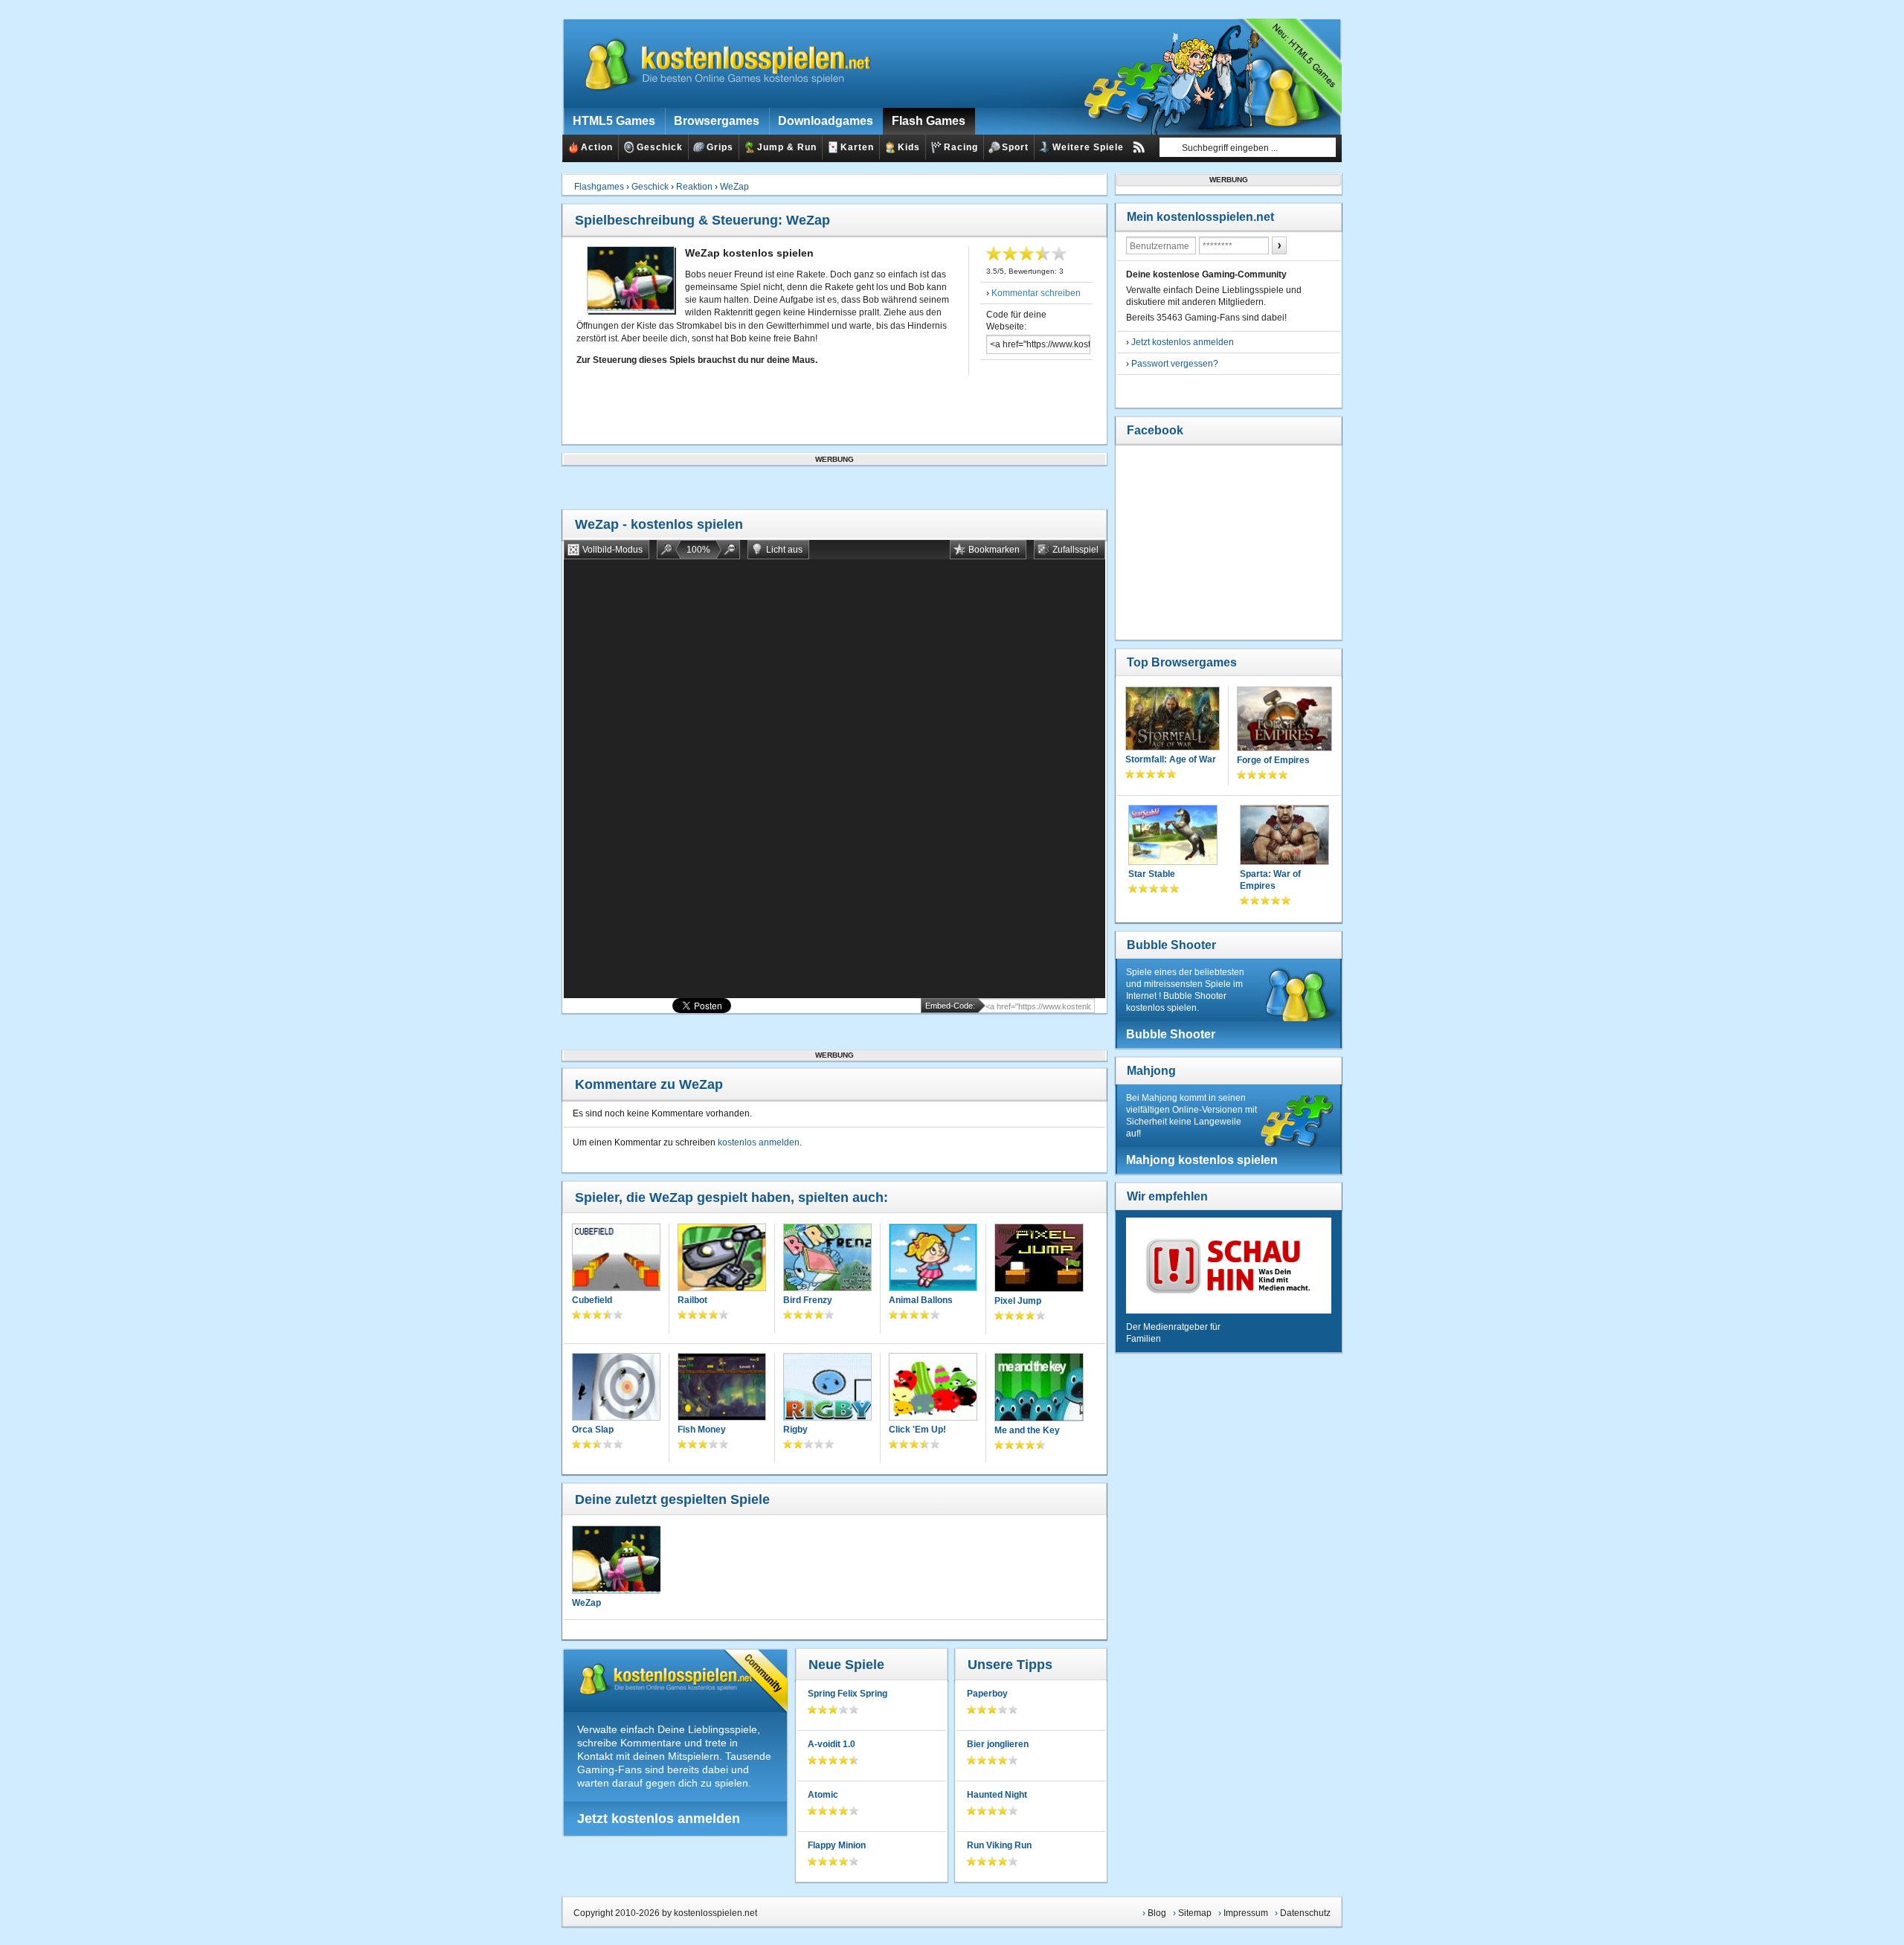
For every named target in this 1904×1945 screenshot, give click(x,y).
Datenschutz (1305, 1913)
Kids (909, 147)
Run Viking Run (999, 1845)
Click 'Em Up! (917, 1430)
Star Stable (1152, 874)
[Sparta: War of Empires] (1284, 836)
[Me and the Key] (1039, 1389)
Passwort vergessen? (1175, 364)
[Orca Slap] (616, 1388)
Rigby (795, 1430)
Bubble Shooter (1171, 945)
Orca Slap (593, 1430)
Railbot (692, 1300)
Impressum (1246, 1913)
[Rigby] (827, 1388)
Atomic (823, 1795)
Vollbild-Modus (612, 550)
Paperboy (987, 1694)
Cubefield (592, 1300)
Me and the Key (1027, 1430)
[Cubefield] (616, 1259)
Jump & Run (787, 147)
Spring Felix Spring (848, 1694)
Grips (720, 147)
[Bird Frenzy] (827, 1259)
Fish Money (702, 1430)
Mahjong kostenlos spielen (1202, 1160)
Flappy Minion (837, 1845)
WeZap (734, 187)
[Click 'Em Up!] (933, 1388)
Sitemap (1195, 1913)
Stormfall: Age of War (1171, 759)
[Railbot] (722, 1259)
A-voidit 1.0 (832, 1744)
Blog (1157, 1913)
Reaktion (694, 187)
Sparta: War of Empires (1270, 880)
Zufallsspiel (1075, 550)
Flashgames (599, 187)
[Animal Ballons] (933, 1259)
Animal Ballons (921, 1300)
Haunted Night (997, 1795)
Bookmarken (994, 550)
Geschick (660, 147)
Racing (961, 147)
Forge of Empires (1273, 760)
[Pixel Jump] (1039, 1259)
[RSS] (1139, 147)
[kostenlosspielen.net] (718, 63)
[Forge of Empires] (1284, 720)
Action (597, 147)
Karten (857, 147)
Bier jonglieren (998, 1744)
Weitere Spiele (1088, 147)
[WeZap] (616, 1560)
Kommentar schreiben (1036, 293)
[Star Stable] (1173, 836)
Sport (1015, 147)
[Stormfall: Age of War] (1173, 720)
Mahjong (1151, 1071)
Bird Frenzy (808, 1300)
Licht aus (784, 550)
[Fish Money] (722, 1388)
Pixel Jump (1018, 1301)
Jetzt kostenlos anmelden (659, 1819)
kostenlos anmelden (759, 1142)
